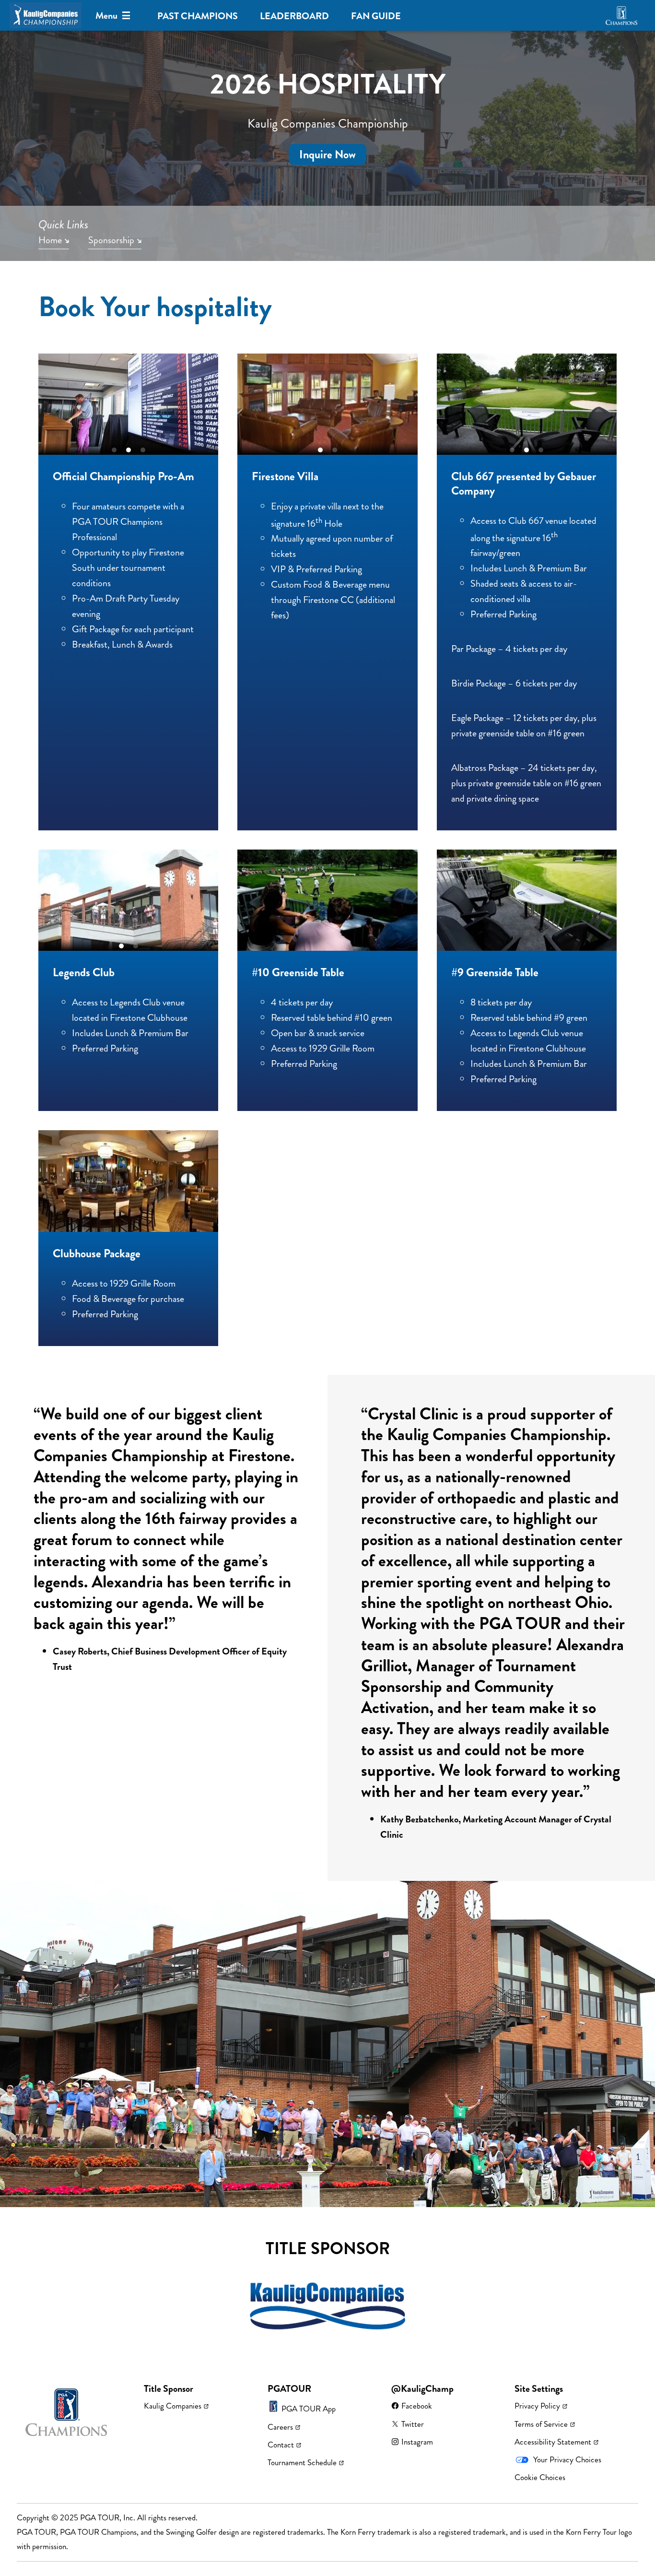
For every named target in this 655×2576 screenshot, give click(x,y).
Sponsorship (111, 241)
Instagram (417, 2442)
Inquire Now (327, 154)
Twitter (413, 2424)
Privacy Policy (537, 2406)
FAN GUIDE (376, 16)
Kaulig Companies (173, 2406)
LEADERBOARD (294, 16)
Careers (280, 2427)
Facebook (417, 2406)
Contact (281, 2445)
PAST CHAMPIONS (198, 16)
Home (50, 241)
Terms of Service (541, 2424)
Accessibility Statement (553, 2442)
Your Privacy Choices (567, 2459)
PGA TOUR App (309, 2409)
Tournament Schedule (302, 2462)
